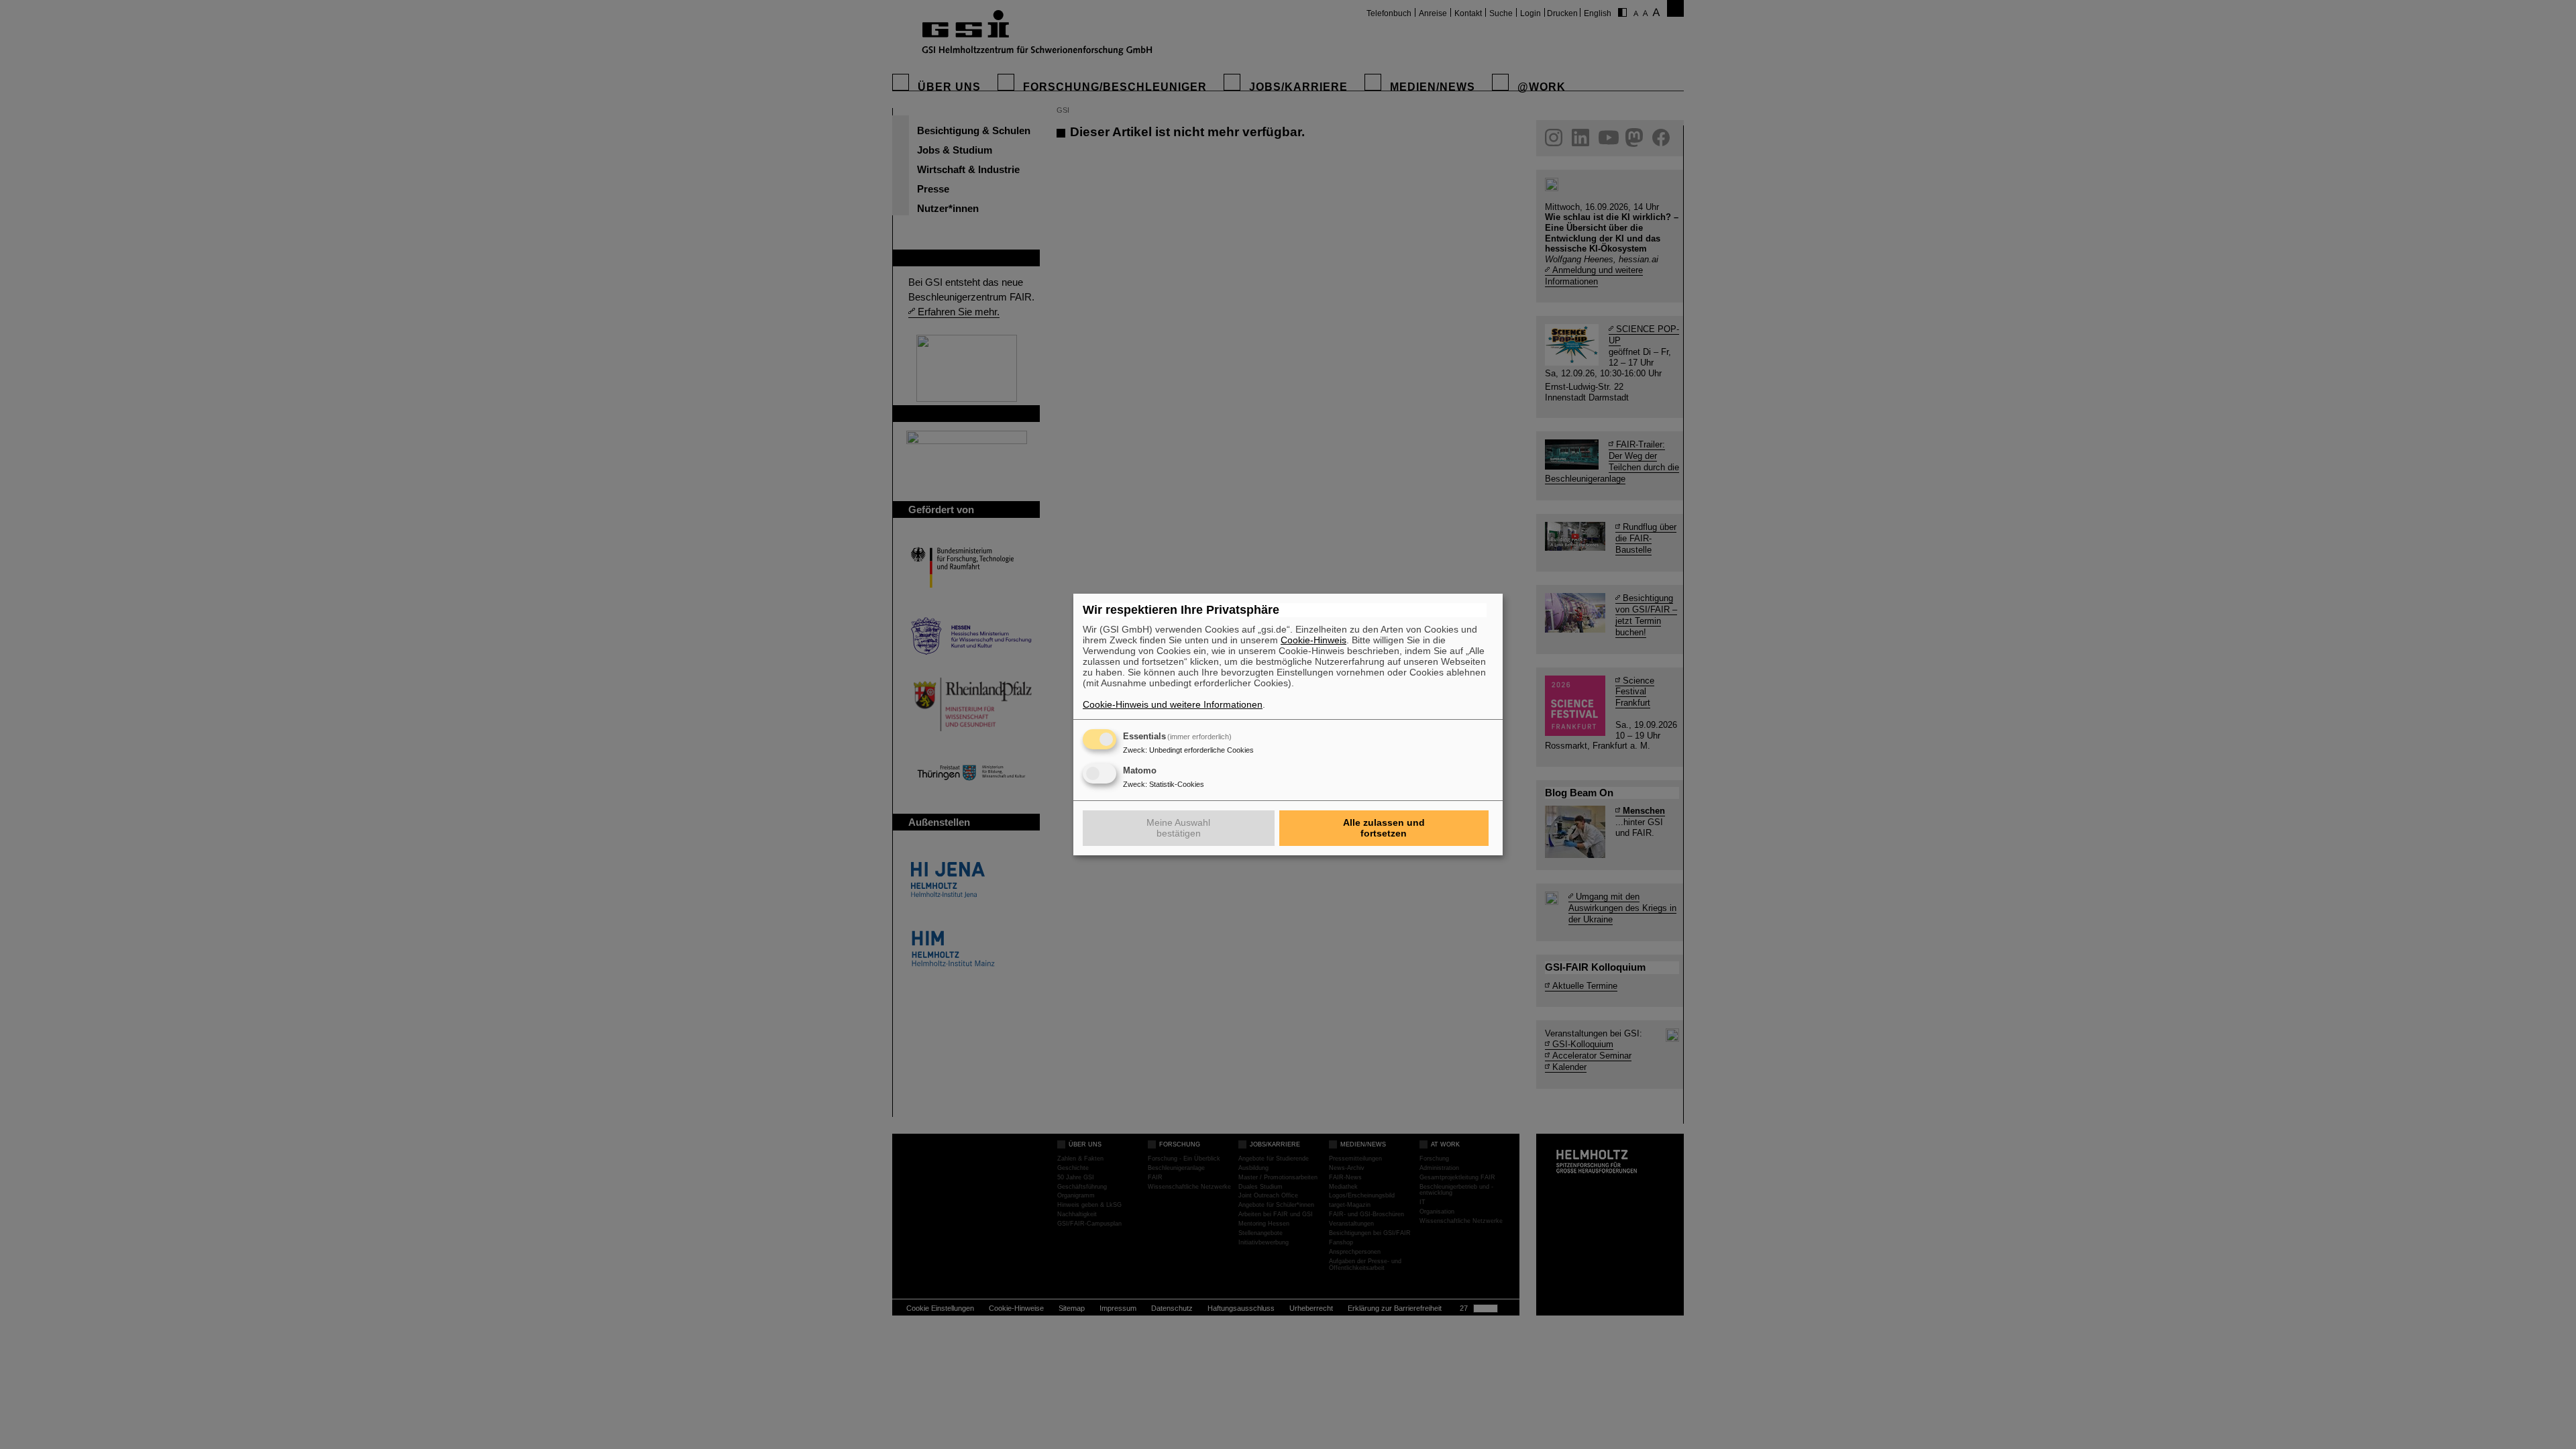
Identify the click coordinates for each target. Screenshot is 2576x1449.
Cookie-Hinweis (1313, 640)
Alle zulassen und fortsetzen (1384, 828)
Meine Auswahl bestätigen (1178, 828)
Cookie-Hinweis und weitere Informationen (1173, 704)
